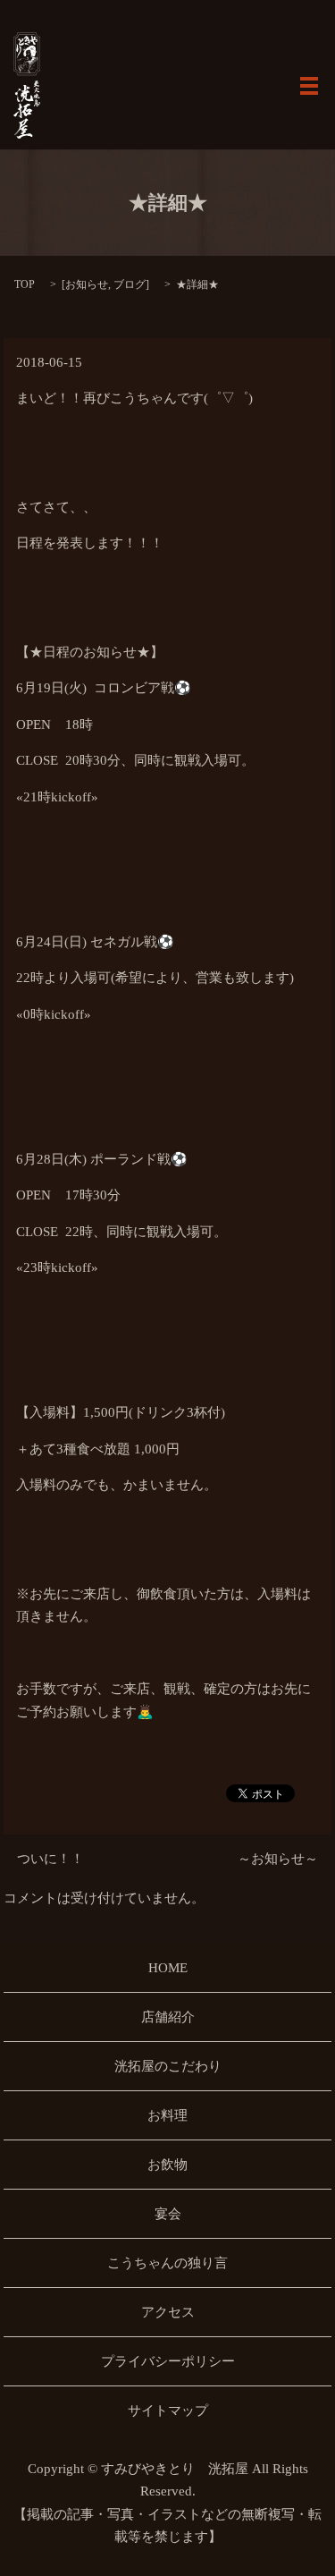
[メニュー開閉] (309, 86)
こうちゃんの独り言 (167, 2263)
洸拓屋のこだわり (168, 2066)
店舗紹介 (168, 2017)
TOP (25, 284)
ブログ (130, 284)
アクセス (168, 2312)
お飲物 (167, 2165)
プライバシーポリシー (168, 2361)
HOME (168, 1968)
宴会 (168, 2214)
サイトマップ (168, 2411)
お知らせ (87, 284)
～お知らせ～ (278, 1859)
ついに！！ (50, 1859)
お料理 (167, 2115)
